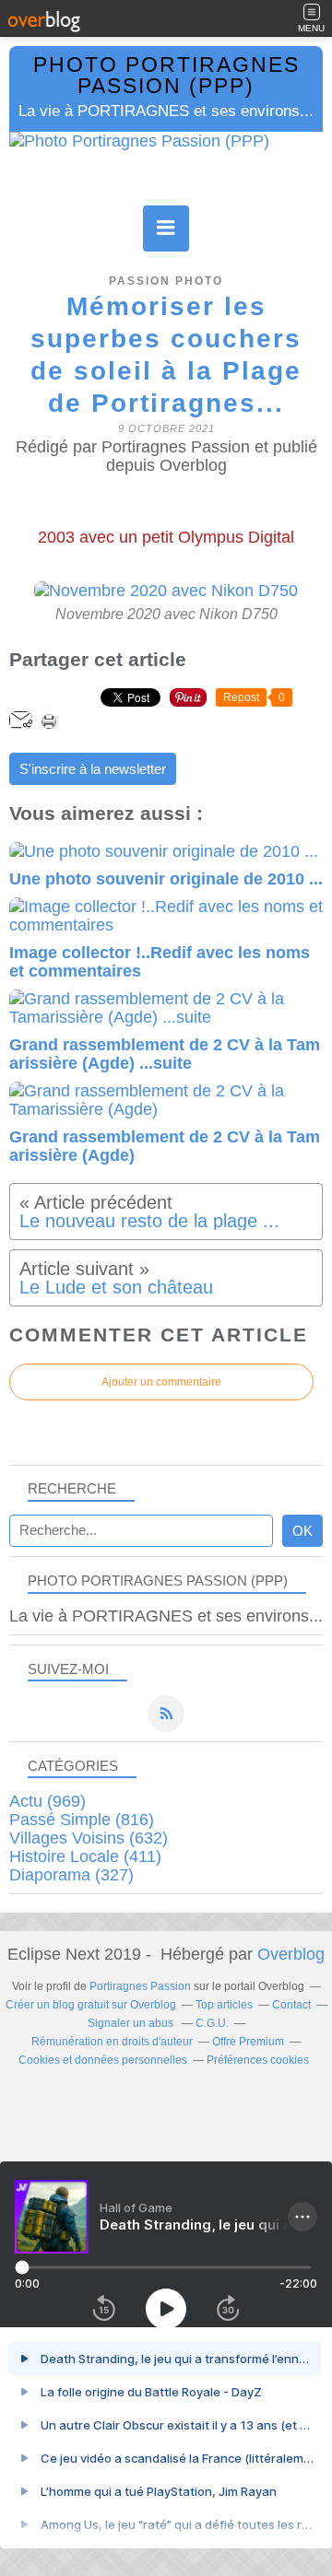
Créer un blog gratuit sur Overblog (91, 2005)
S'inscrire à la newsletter (93, 769)
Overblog (291, 1954)
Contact (291, 2005)
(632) (89, 1838)
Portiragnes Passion (140, 1986)
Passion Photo (166, 281)
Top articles (224, 2005)
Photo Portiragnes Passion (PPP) (166, 76)
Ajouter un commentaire (161, 1382)
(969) (47, 1801)
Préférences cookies (258, 2060)
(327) (71, 1875)
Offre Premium (248, 2042)
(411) (85, 1856)
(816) (82, 1820)
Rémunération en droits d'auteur (112, 2042)
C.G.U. (212, 2023)
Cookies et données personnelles (103, 2060)
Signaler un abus (132, 2023)
